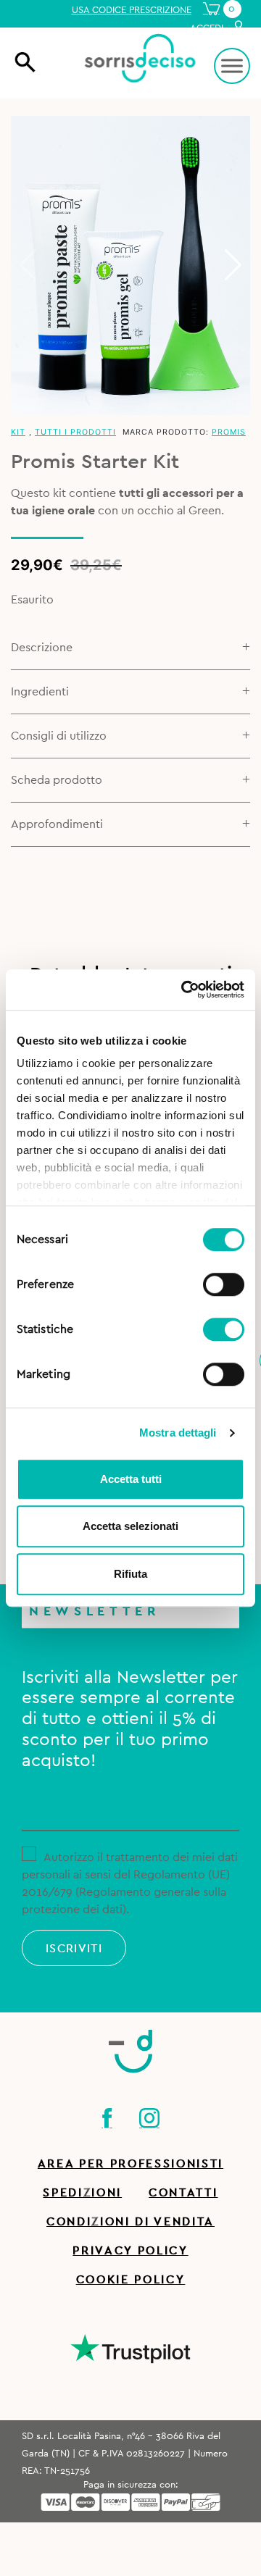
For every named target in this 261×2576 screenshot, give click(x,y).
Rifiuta (130, 1574)
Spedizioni (82, 2193)
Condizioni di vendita (130, 2222)
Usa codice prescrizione (132, 10)
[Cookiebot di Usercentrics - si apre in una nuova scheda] (184, 990)
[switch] (224, 1282)
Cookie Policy (131, 2280)
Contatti (183, 2193)
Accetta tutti (131, 1479)
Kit (18, 432)
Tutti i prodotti (75, 432)
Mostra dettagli (178, 1433)
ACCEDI (208, 28)
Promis (229, 432)
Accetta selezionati (130, 1526)
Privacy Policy (130, 2251)
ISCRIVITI (74, 1949)
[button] (233, 265)
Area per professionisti (130, 2164)
